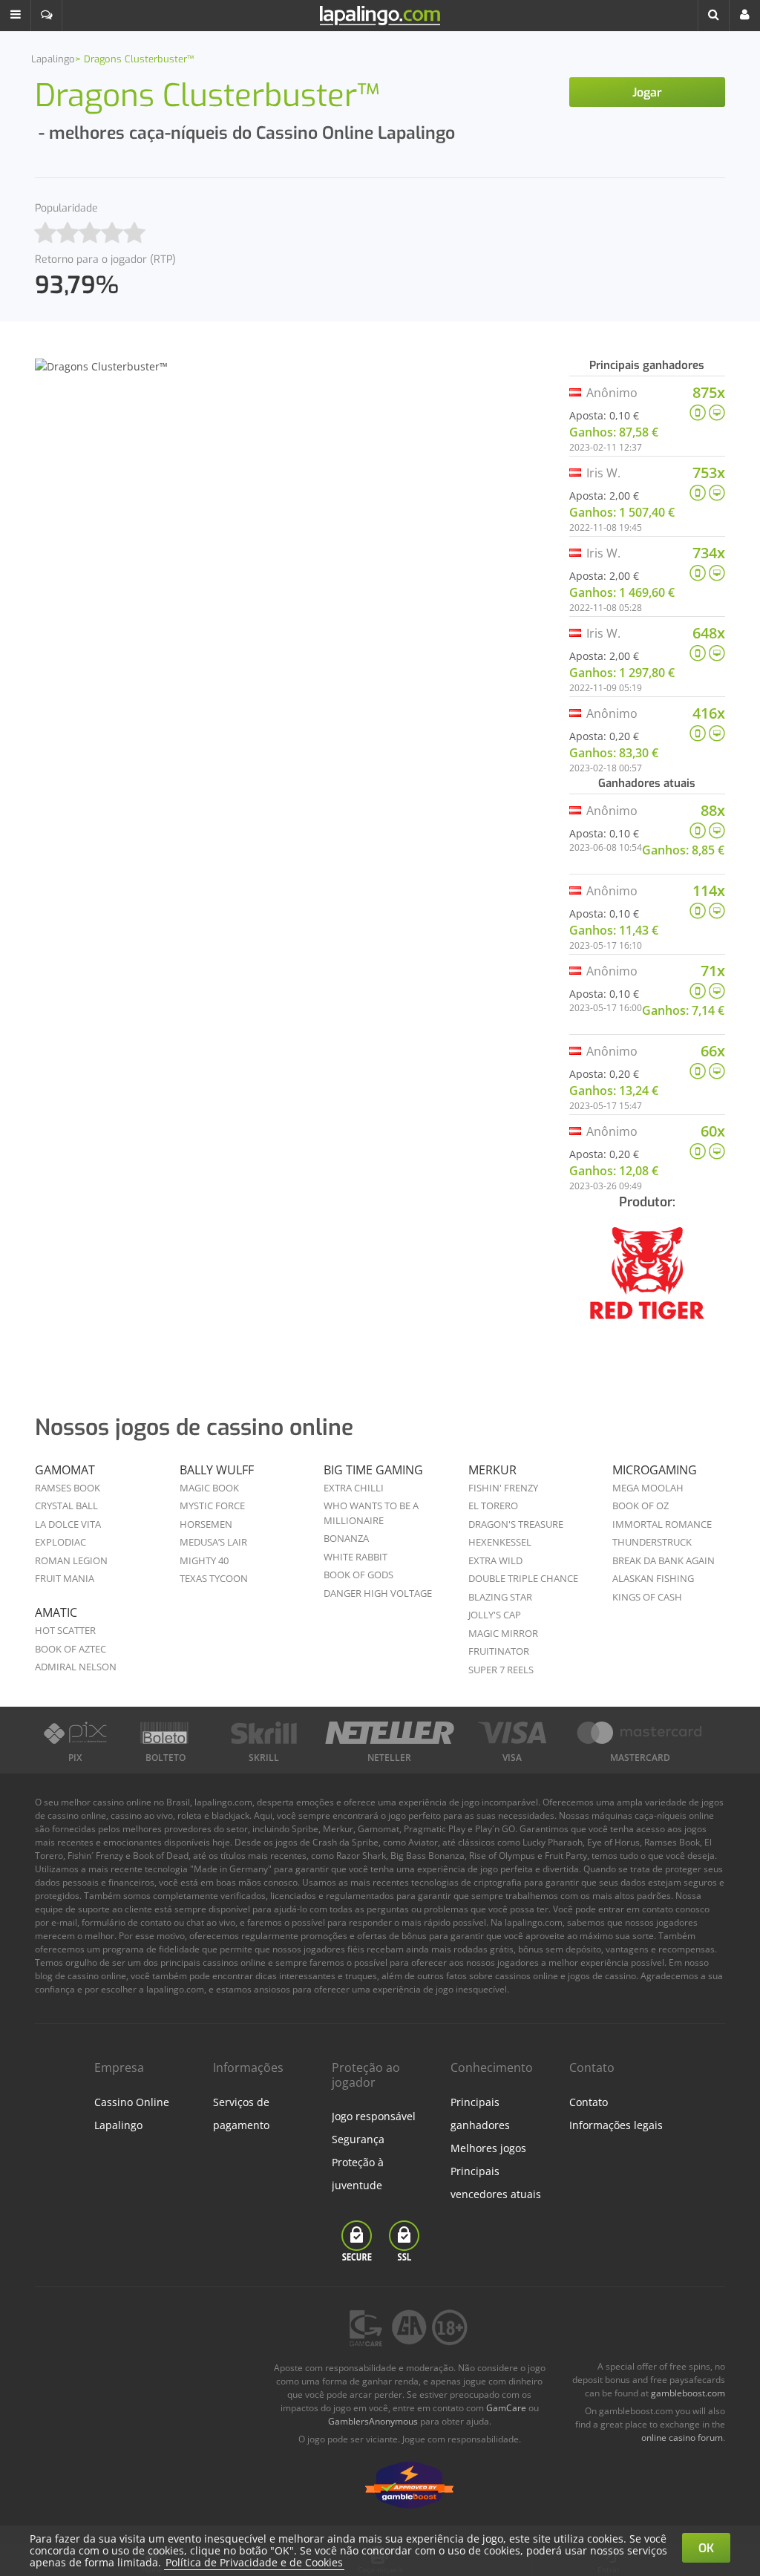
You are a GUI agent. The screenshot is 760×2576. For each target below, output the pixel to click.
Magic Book (209, 1488)
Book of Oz (641, 1506)
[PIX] (75, 1733)
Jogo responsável (374, 2116)
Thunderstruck (652, 1542)
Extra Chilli (354, 1488)
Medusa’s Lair (213, 1542)
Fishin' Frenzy (503, 1488)
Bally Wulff (217, 1470)
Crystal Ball (66, 1506)
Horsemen (206, 1524)
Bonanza (346, 1538)
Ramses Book (68, 1488)
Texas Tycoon (214, 1578)
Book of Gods (358, 1575)
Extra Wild (495, 1560)
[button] (16, 16)
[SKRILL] (264, 1733)
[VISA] (512, 1733)
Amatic (56, 1612)
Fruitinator (499, 1651)
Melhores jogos (488, 2148)
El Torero (493, 1506)
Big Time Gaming (373, 1470)
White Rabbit (356, 1557)
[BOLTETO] (166, 1733)
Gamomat (65, 1470)
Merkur (492, 1470)
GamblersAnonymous (373, 2421)
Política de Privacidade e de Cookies (254, 2562)
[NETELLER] (390, 1733)
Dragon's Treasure (516, 1524)
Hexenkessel (500, 1542)
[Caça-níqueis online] (647, 1283)
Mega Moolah (648, 1488)
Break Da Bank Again (664, 1560)
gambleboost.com (688, 2393)
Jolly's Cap (495, 1615)
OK (706, 2548)
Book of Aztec (71, 1649)
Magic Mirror (503, 1633)
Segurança (358, 2139)
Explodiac (60, 1542)
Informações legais (616, 2125)
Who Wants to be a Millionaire (371, 1513)
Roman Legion (71, 1560)
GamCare (506, 2408)
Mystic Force (212, 1506)
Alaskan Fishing (653, 1578)
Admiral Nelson (76, 1667)
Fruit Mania (65, 1578)
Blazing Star (500, 1597)
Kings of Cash (647, 1597)
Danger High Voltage (378, 1593)
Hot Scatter (65, 1630)
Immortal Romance (662, 1524)
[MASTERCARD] (641, 1733)
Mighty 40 (204, 1560)
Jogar (647, 92)
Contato (589, 2102)
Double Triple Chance (523, 1578)
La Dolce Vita (68, 1524)
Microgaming (655, 1470)
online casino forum (682, 2438)
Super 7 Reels (501, 1670)
